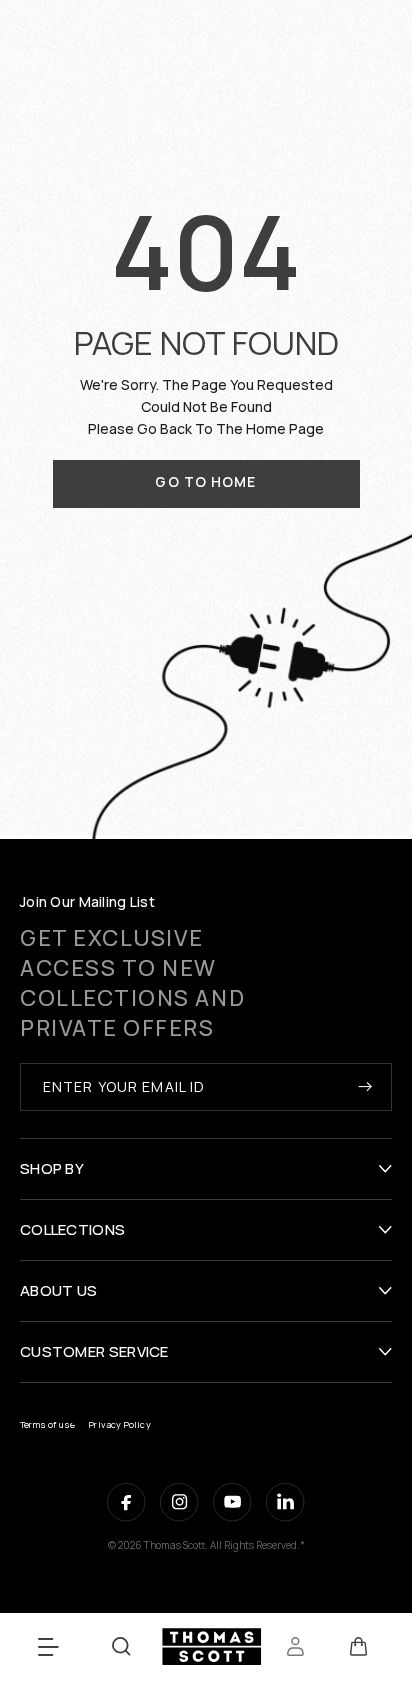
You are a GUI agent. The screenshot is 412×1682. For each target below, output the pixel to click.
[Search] (121, 1647)
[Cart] (358, 1647)
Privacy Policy (120, 1424)
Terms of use (47, 1424)
